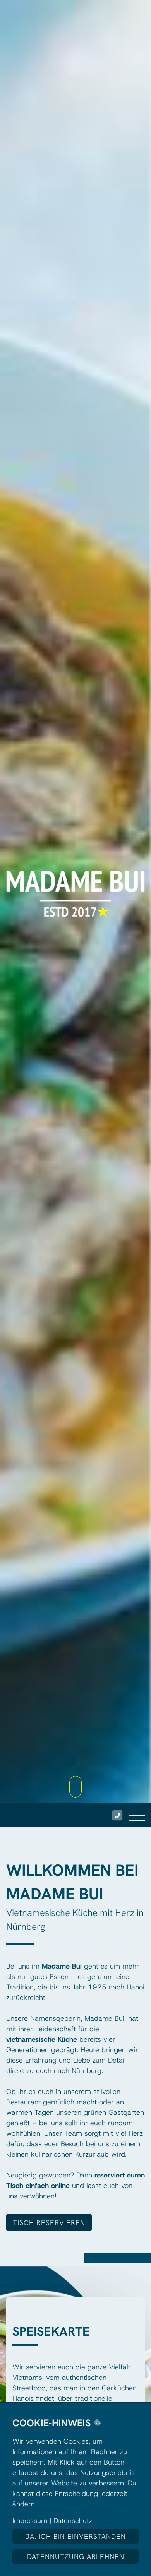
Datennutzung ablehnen (76, 2556)
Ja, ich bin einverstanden (76, 2536)
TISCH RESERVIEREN (49, 2223)
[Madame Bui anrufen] (117, 1815)
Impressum (30, 2521)
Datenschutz (73, 2521)
